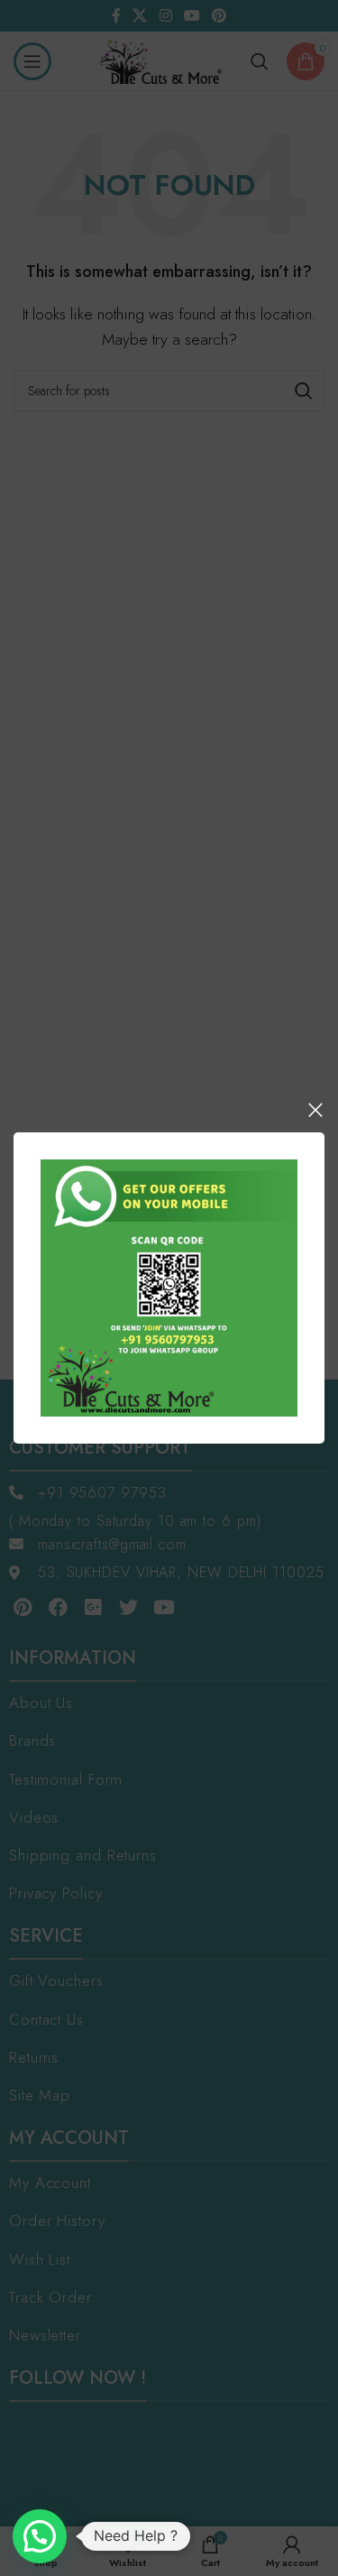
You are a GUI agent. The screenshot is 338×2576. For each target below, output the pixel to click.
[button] (40, 2536)
